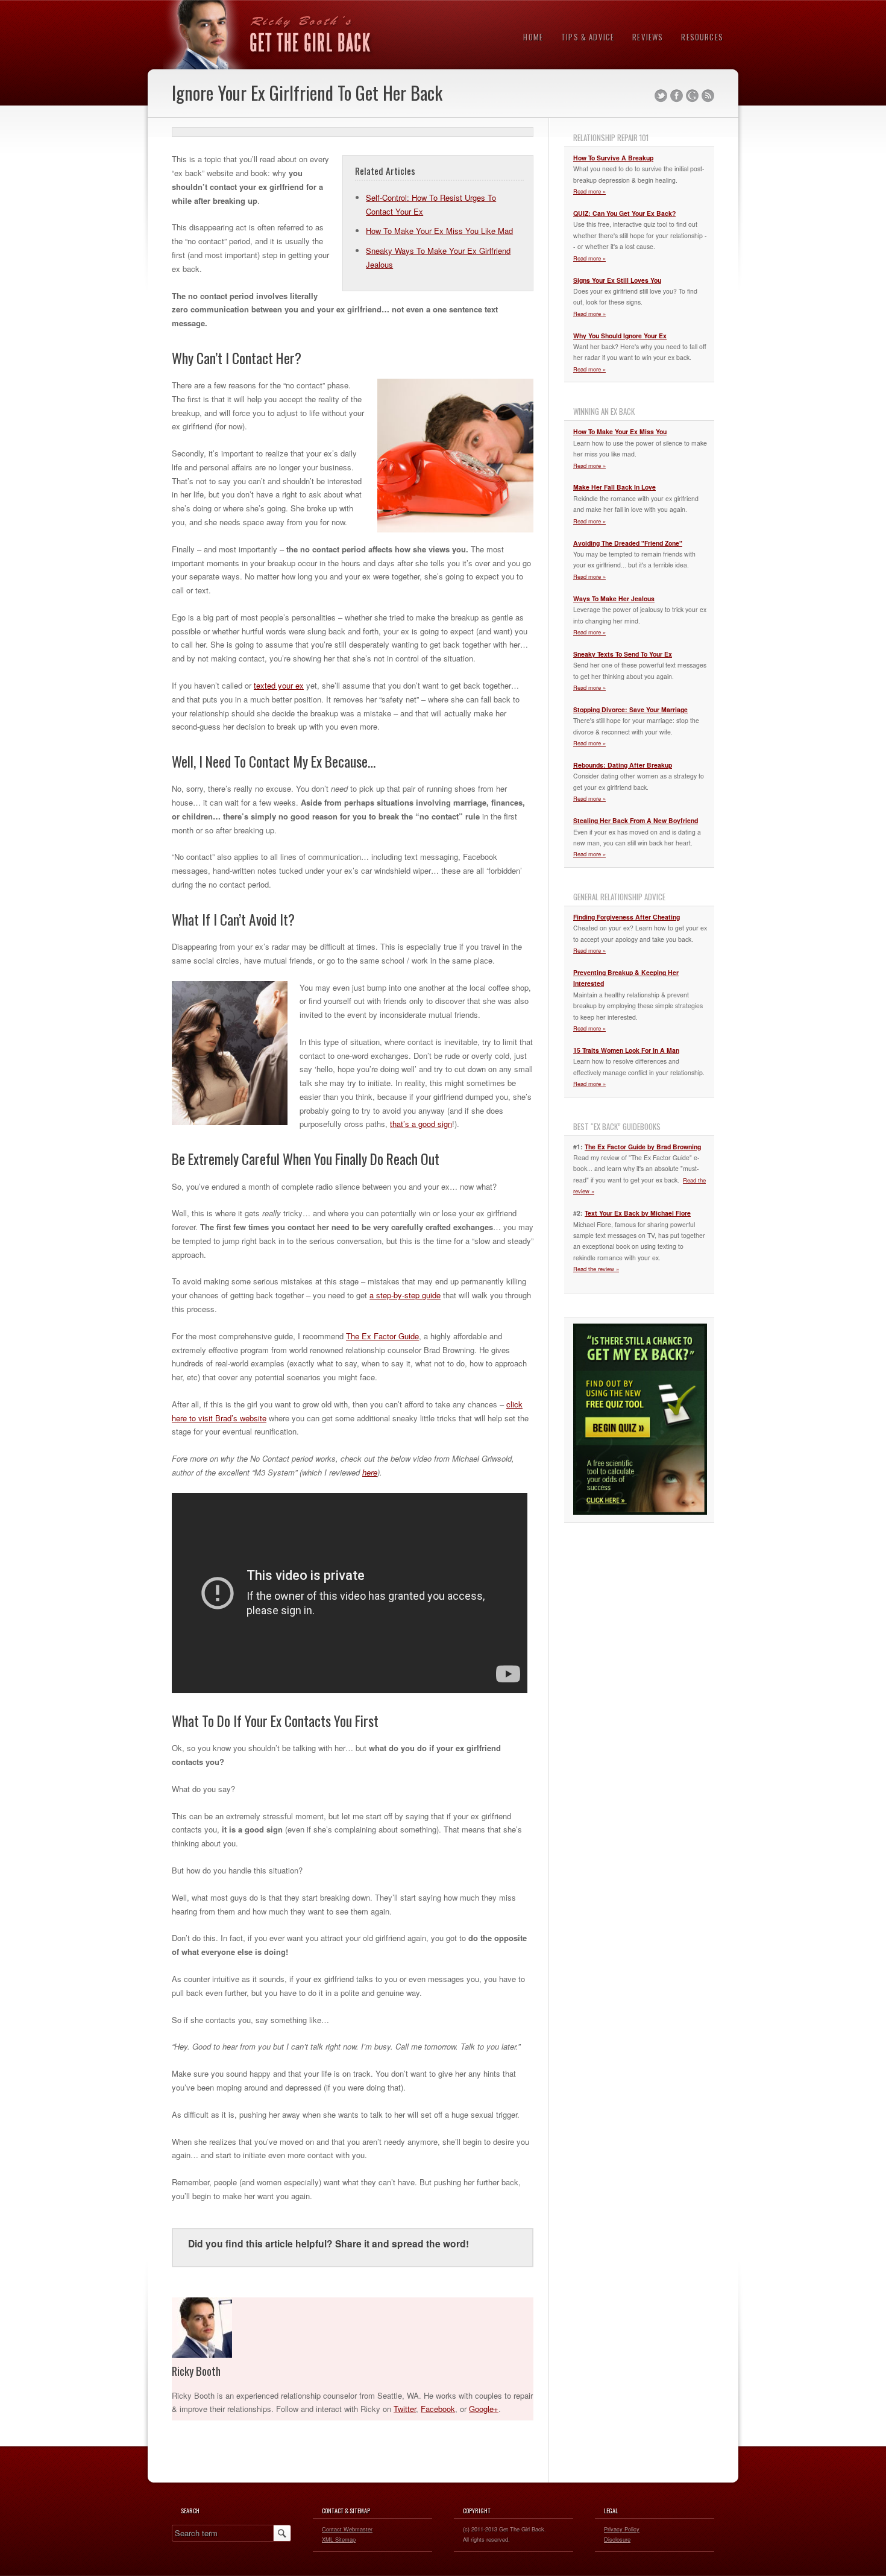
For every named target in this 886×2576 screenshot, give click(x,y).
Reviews (648, 37)
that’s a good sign (421, 1124)
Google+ (484, 2409)
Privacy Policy (622, 2529)
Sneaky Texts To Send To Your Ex (623, 654)
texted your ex (279, 685)
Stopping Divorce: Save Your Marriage (630, 709)
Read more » (589, 191)
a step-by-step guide (405, 1295)
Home (533, 37)
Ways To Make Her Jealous (614, 598)
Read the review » (596, 1269)
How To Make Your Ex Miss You (620, 431)
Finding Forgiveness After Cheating (627, 917)
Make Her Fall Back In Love (614, 487)
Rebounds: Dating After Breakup (623, 765)
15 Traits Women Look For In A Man (626, 1050)
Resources (702, 37)
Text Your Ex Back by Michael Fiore (638, 1213)
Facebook (677, 96)
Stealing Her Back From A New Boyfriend (636, 820)
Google (692, 96)
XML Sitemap (339, 2539)
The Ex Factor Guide (382, 1336)
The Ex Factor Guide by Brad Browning (643, 1147)
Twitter (661, 96)
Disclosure (617, 2539)
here (370, 1472)
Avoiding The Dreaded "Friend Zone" (628, 543)
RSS (708, 96)
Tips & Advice (588, 37)
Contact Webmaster (347, 2529)
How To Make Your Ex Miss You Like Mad (439, 231)
